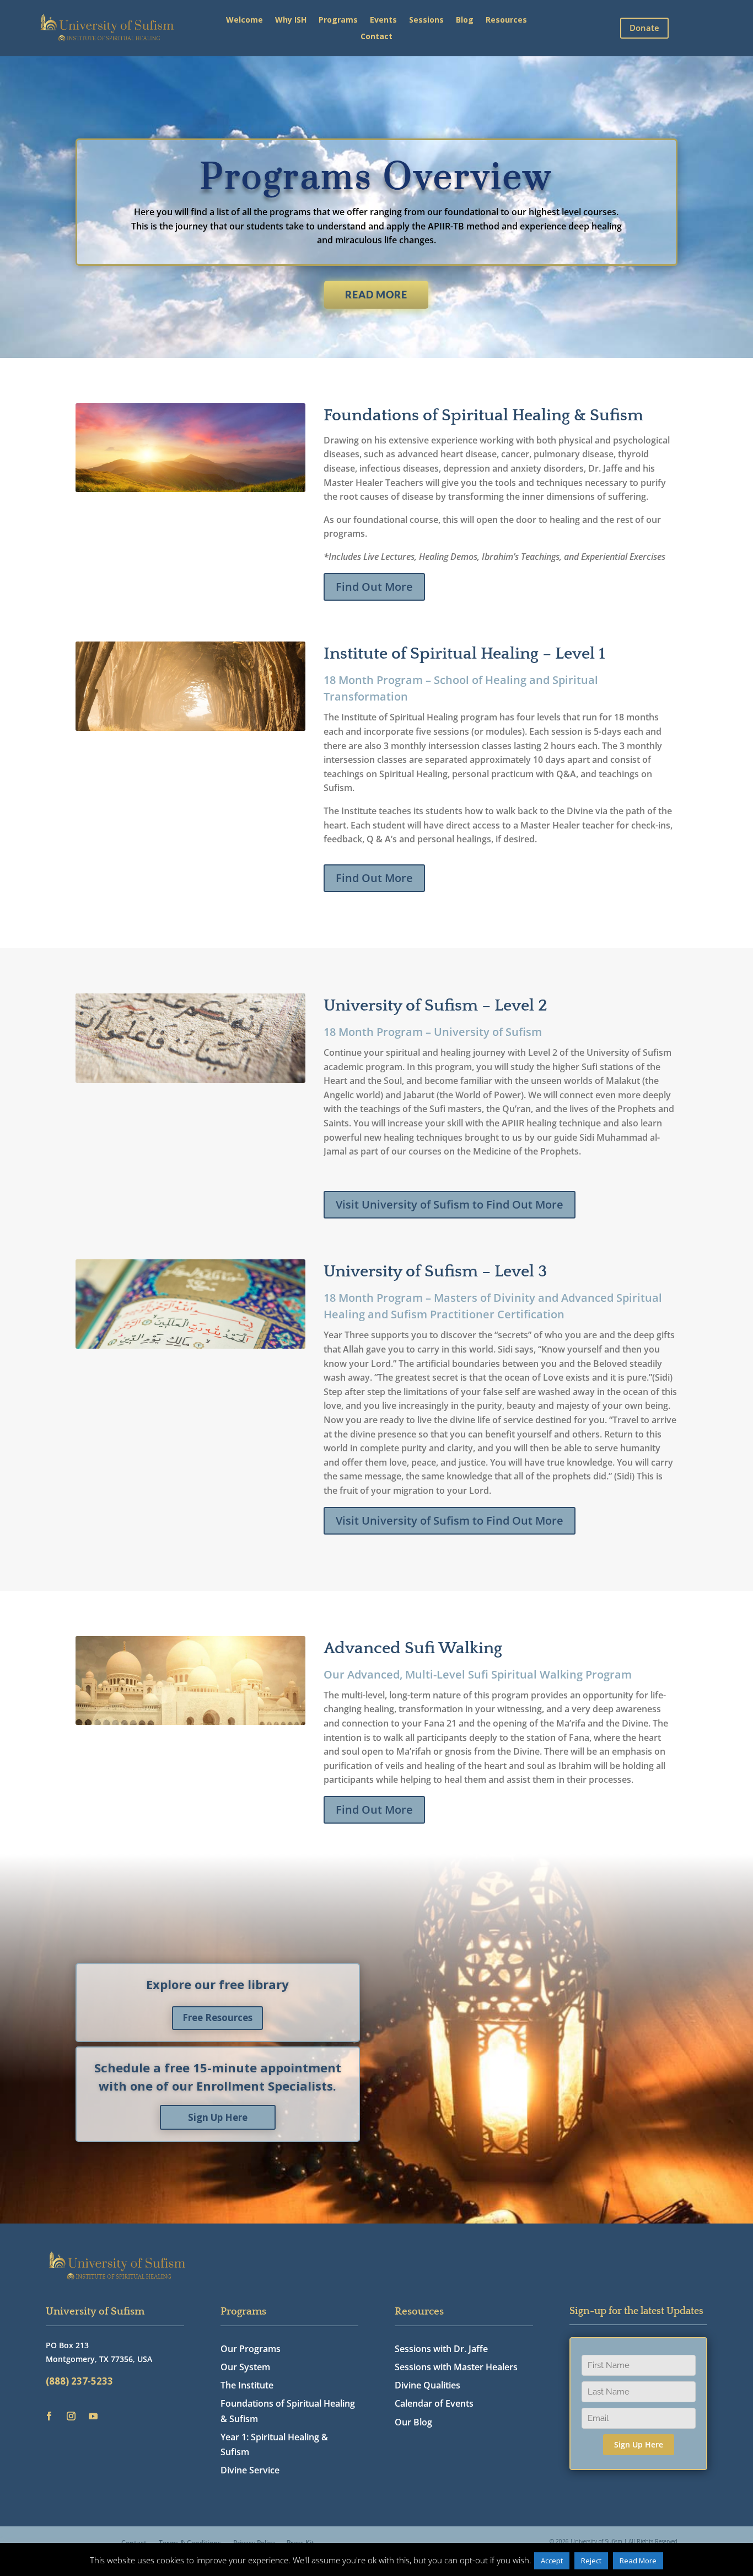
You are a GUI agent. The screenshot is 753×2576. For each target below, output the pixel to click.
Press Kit (300, 2542)
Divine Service (250, 2470)
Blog (465, 20)
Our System (245, 2367)
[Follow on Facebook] (49, 2416)
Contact (376, 37)
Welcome (244, 20)
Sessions (426, 20)
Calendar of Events (434, 2403)
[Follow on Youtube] (93, 2416)
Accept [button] (552, 2561)
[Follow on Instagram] (71, 2416)
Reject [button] (591, 2561)
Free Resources (217, 2017)
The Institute (247, 2385)
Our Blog (413, 2422)
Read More (376, 295)
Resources (506, 20)
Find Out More (374, 587)
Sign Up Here (218, 2117)
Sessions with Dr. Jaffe (441, 2349)
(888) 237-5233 (79, 2381)
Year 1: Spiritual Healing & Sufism (274, 2444)
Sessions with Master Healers (456, 2367)
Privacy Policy (254, 2542)
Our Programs (251, 2349)
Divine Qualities (427, 2385)
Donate (644, 28)
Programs (338, 20)
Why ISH (291, 20)
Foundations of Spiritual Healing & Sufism (288, 2411)
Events (383, 20)
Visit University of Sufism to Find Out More (450, 1204)
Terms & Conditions (190, 2542)
